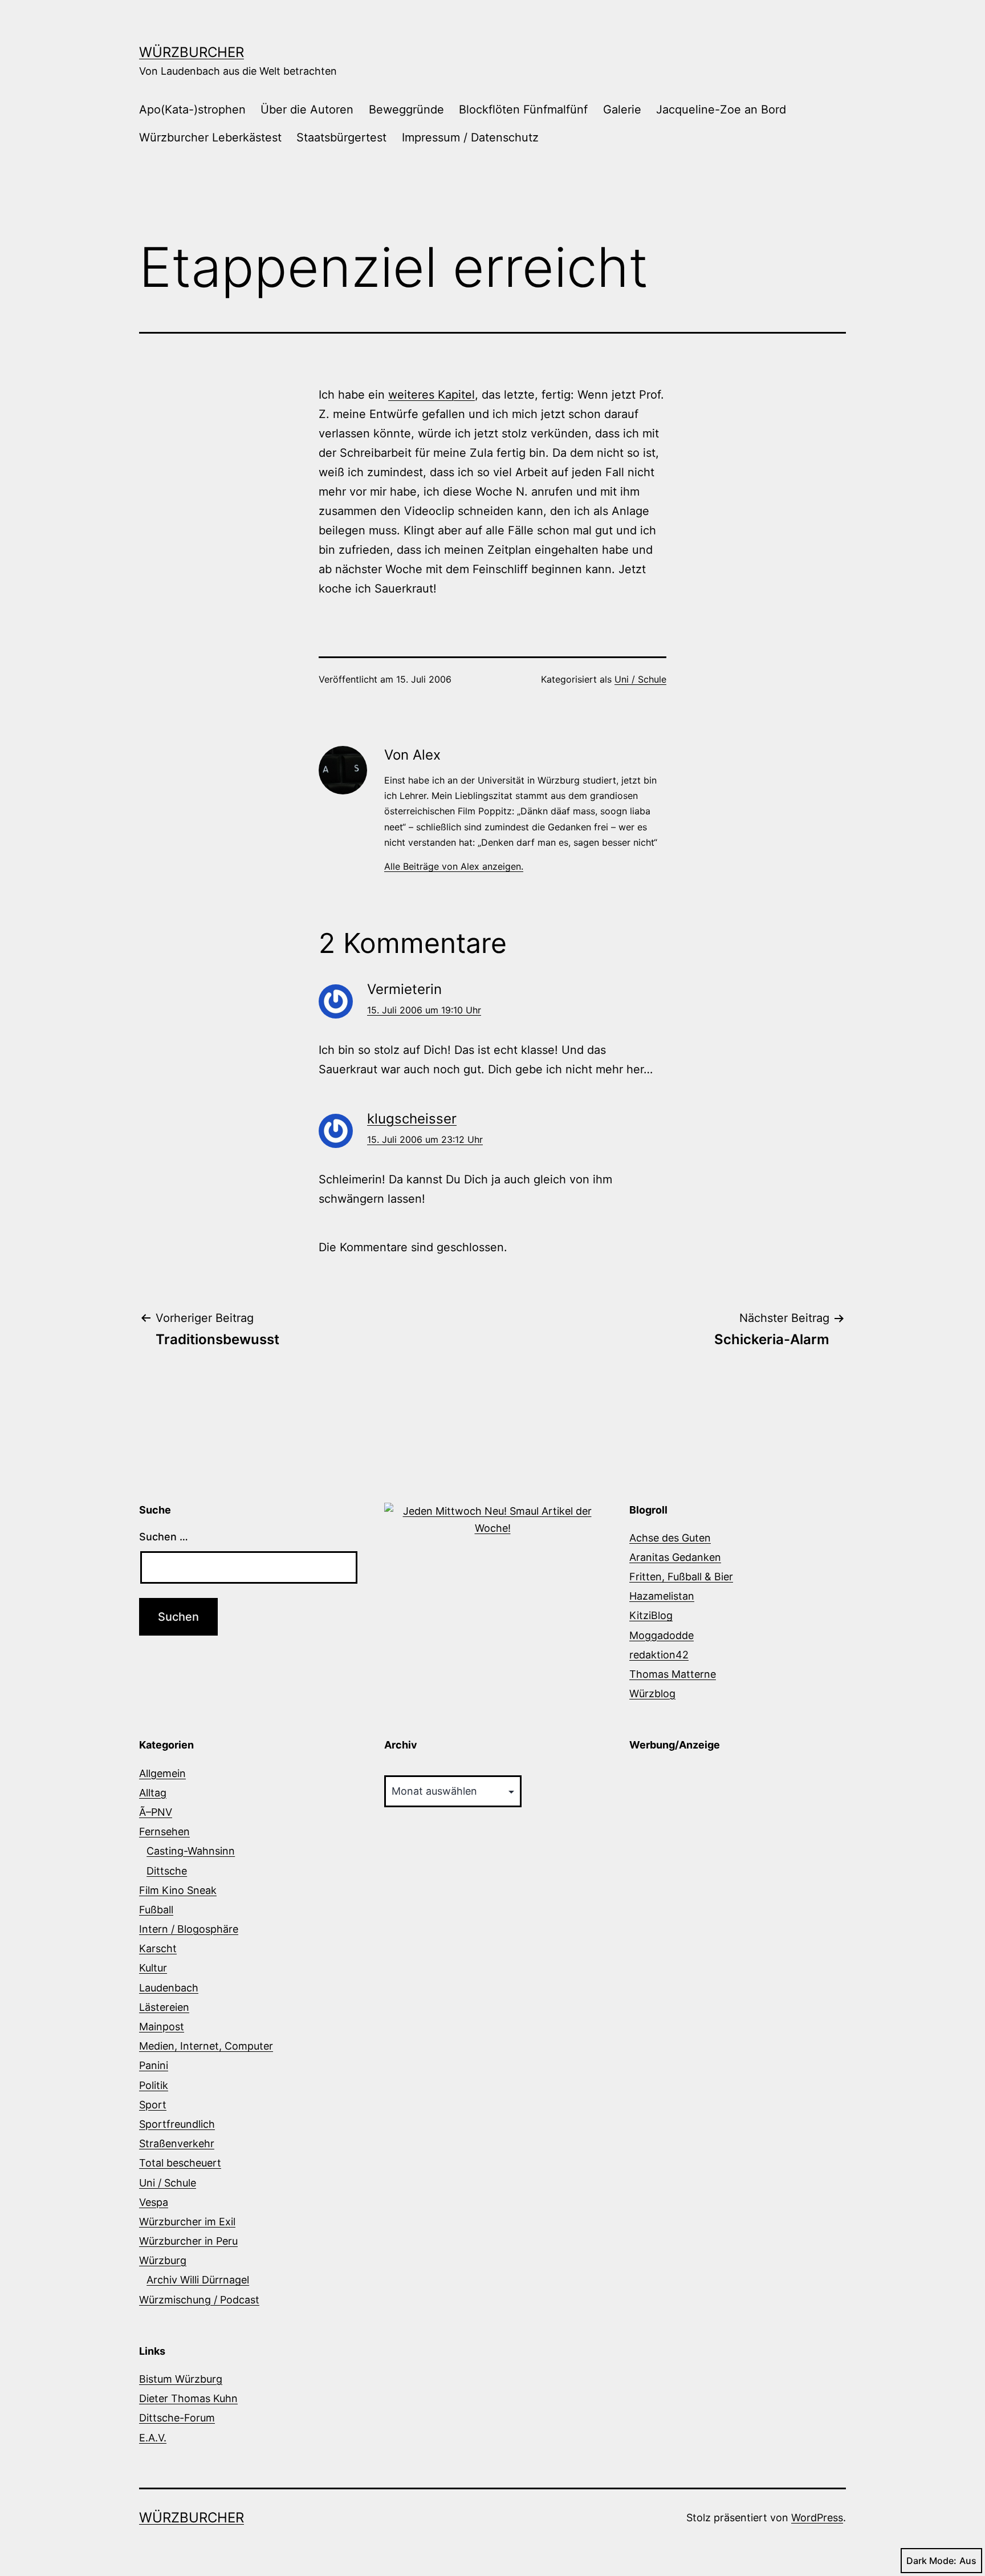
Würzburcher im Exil (187, 2222)
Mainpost (162, 2027)
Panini (154, 2065)
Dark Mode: (931, 2561)
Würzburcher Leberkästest (210, 137)
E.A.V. (153, 2438)
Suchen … (164, 1537)
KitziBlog (651, 1615)
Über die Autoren (307, 109)
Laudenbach (169, 1988)
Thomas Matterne (673, 1674)
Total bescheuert (180, 2163)
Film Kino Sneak (178, 1890)
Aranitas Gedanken (675, 1557)
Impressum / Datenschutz (470, 137)
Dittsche (167, 1871)
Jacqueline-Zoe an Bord (721, 109)
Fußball (156, 1910)
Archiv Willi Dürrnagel (198, 2280)
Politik (154, 2085)
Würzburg (163, 2260)
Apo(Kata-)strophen (192, 109)
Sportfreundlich (177, 2124)
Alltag (153, 1793)
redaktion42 (659, 1655)
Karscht (158, 1948)
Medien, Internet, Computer (206, 2046)
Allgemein (162, 1773)
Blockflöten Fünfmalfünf (523, 109)
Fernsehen (164, 1831)
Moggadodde (662, 1635)
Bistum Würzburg (181, 2379)
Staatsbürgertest (341, 137)
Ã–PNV (156, 1812)
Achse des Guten (670, 1538)
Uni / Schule (640, 679)
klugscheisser (412, 1119)
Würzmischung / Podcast (199, 2300)
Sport (153, 2105)
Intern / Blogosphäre (189, 1929)
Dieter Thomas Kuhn (188, 2398)
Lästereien (164, 2007)
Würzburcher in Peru (188, 2241)
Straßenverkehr (177, 2143)
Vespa (154, 2202)
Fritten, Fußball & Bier (681, 1577)
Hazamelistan (662, 1596)
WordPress (817, 2518)
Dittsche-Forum (177, 2418)
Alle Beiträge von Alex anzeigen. (454, 866)
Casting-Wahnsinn (191, 1851)
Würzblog (652, 1693)
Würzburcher (192, 52)
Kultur (153, 1968)
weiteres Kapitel (432, 395)
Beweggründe (406, 109)
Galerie (622, 109)
